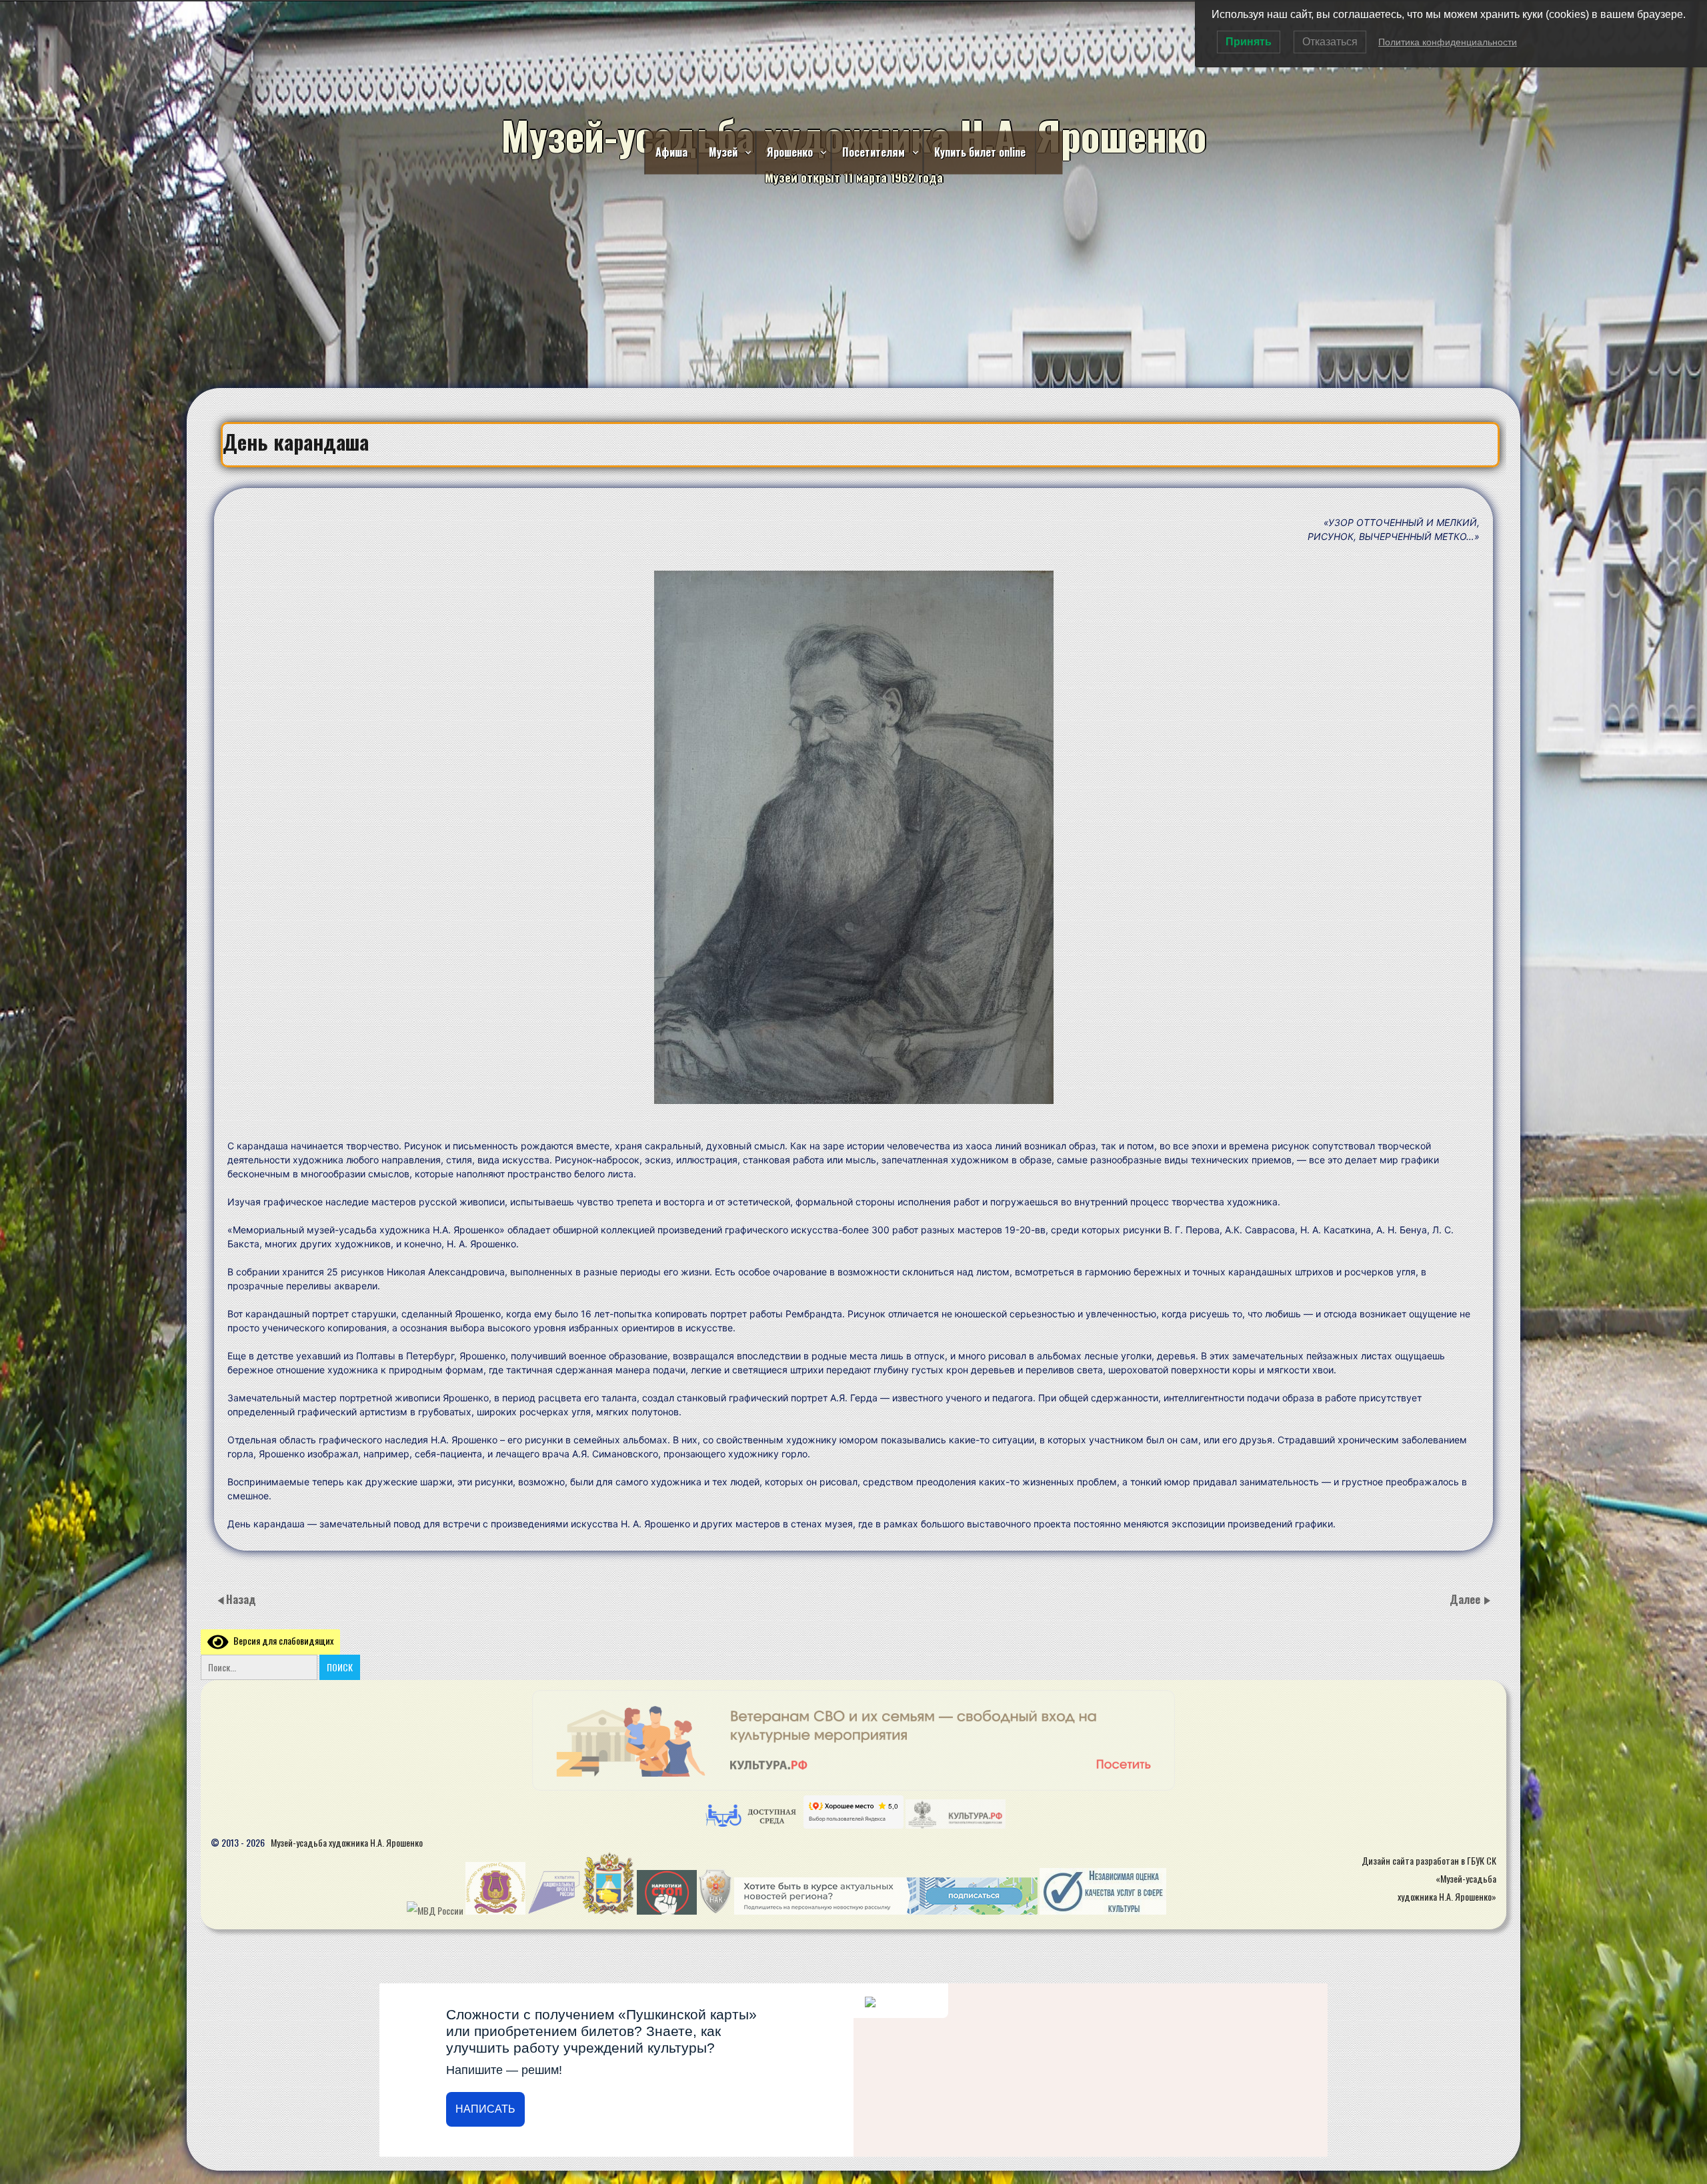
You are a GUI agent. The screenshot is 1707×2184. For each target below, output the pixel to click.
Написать (485, 2109)
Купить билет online (980, 152)
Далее (1466, 1599)
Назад (241, 1599)
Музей (723, 152)
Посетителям (874, 152)
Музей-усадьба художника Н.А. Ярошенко (347, 1842)
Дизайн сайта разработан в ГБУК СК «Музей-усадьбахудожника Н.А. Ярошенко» (1429, 1878)
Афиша (671, 152)
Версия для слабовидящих (281, 1640)
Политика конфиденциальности (1448, 42)
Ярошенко (790, 152)
